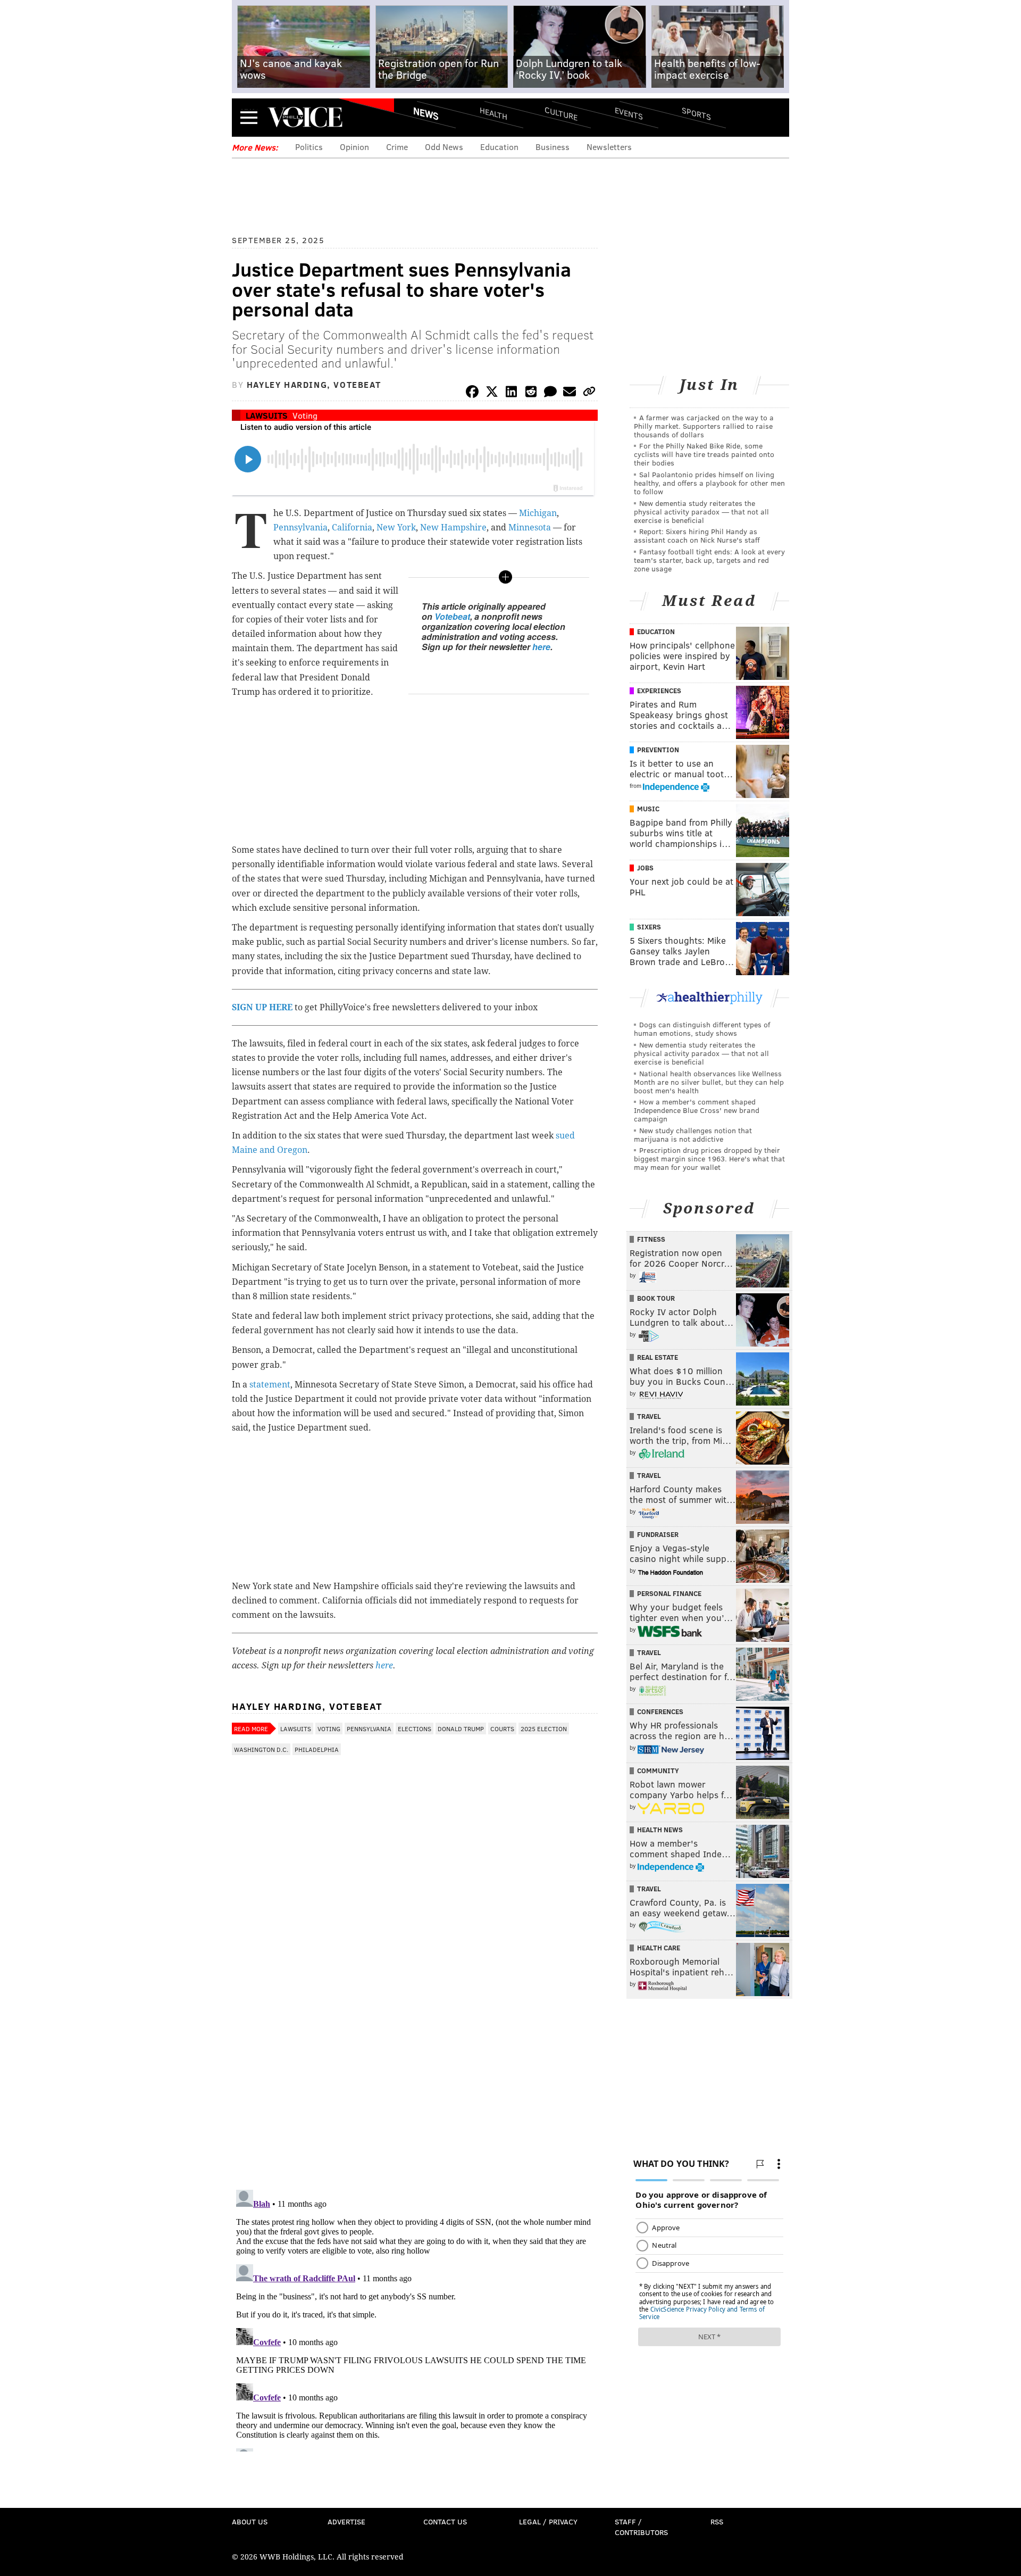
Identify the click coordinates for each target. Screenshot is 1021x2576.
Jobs (645, 868)
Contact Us (445, 2521)
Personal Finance (669, 1593)
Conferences (660, 1711)
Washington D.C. (261, 1749)
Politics (309, 147)
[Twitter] (492, 393)
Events (629, 113)
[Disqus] (415, 2043)
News (426, 113)
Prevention (658, 750)
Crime (397, 147)
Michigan (538, 513)
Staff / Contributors (641, 2527)
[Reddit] (531, 393)
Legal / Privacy (548, 2521)
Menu (249, 117)
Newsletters (609, 147)
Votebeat (452, 616)
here (541, 647)
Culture (561, 113)
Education (499, 147)
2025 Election (544, 1729)
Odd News (444, 147)
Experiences (659, 691)
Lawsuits (267, 415)
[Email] (570, 393)
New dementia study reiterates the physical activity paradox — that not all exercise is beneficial (701, 512)
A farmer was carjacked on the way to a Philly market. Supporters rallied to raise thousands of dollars (704, 426)
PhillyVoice (305, 117)
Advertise (346, 2521)
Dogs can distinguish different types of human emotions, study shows (702, 1029)
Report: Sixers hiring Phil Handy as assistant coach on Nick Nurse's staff (697, 535)
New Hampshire (453, 527)
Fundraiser (658, 1534)
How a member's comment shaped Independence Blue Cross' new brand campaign (697, 1110)
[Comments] (550, 393)
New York (396, 527)
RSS (717, 2521)
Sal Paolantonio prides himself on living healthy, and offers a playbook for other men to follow (709, 483)
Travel (649, 1416)
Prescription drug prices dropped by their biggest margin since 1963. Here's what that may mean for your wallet (709, 1158)
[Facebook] (472, 393)
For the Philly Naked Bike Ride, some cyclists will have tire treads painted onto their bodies (704, 454)
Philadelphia (317, 1749)
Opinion (354, 147)
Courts (502, 1729)
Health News (660, 1830)
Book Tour (656, 1298)
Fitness (651, 1239)
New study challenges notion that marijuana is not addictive (693, 1135)
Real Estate (658, 1357)
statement (270, 1385)
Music (648, 809)
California (352, 527)
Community (658, 1771)
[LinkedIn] (512, 393)
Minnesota (530, 527)
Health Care (659, 1948)
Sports (696, 113)
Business (553, 147)
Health (493, 113)
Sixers (649, 927)
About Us (250, 2521)
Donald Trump (461, 1729)
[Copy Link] (589, 393)
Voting (305, 415)
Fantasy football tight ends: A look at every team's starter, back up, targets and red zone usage (709, 560)
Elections (415, 1729)
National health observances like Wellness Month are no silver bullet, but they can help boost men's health (709, 1082)
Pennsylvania (300, 527)
